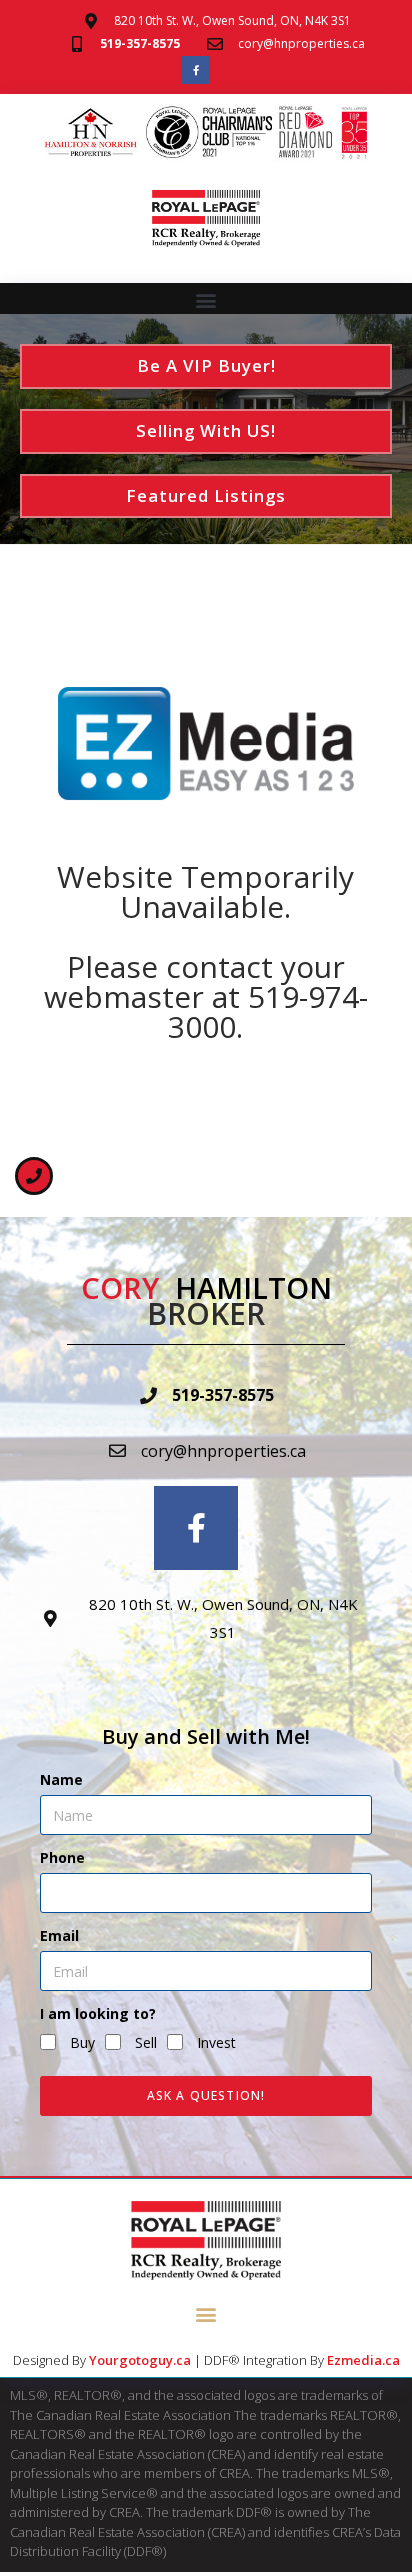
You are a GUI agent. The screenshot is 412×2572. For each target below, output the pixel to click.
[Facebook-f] (196, 70)
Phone (62, 1857)
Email (59, 1935)
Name (61, 1779)
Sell (146, 2042)
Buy (82, 2042)
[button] (206, 299)
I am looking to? (98, 2013)
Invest (216, 2042)
